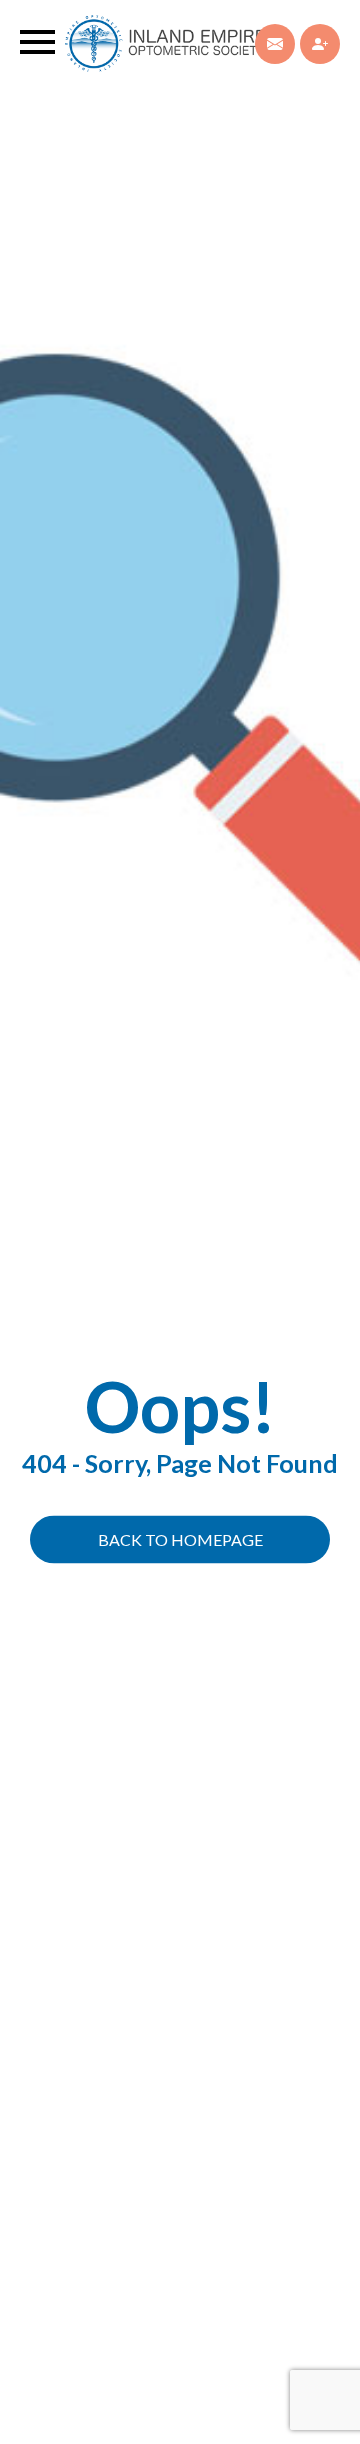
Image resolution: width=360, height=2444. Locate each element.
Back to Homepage (180, 1539)
